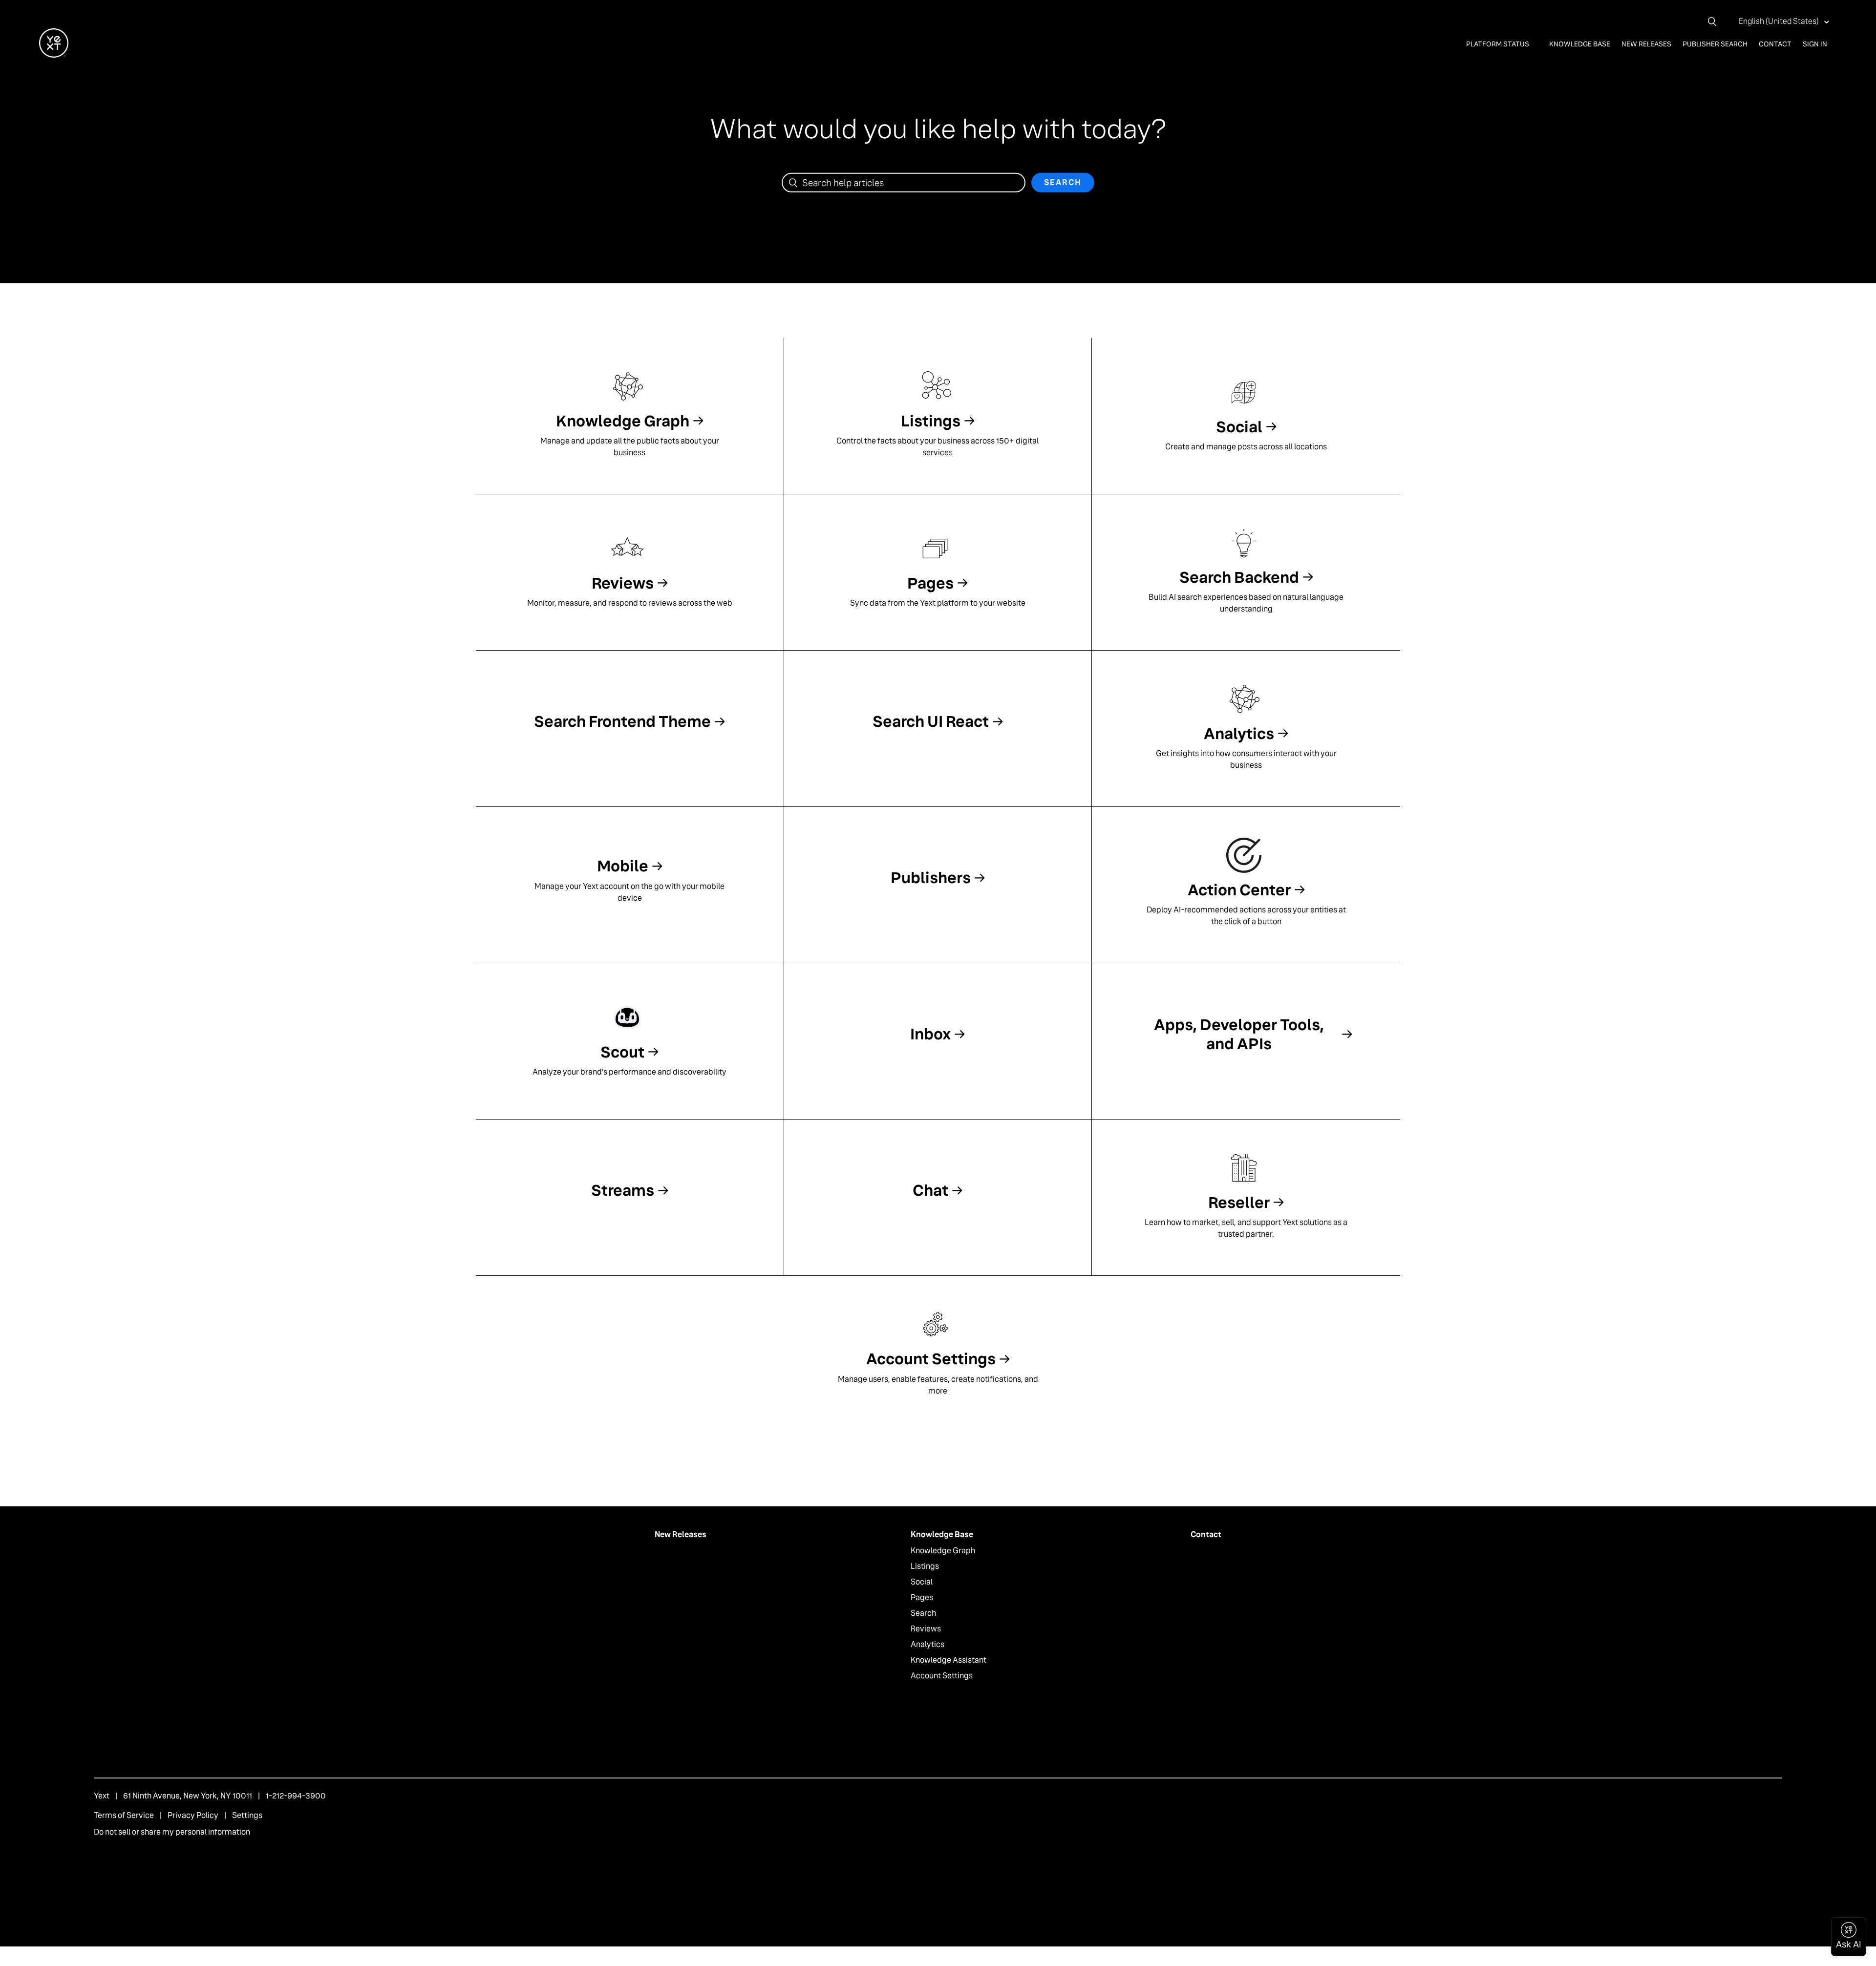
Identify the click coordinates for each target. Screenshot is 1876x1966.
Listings (925, 1566)
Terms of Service (124, 1815)
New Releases (1646, 44)
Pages (922, 1597)
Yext (102, 1796)
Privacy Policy (193, 1815)
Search (923, 1613)
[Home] (54, 55)
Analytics (927, 1644)
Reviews (926, 1629)
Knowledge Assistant (949, 1660)
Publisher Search (1715, 44)
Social (922, 1582)
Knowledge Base (1580, 44)
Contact (1775, 44)
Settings (247, 1815)
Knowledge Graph (943, 1551)
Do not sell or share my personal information (172, 1832)
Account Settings (942, 1676)
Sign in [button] (1815, 44)
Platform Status (1498, 44)
